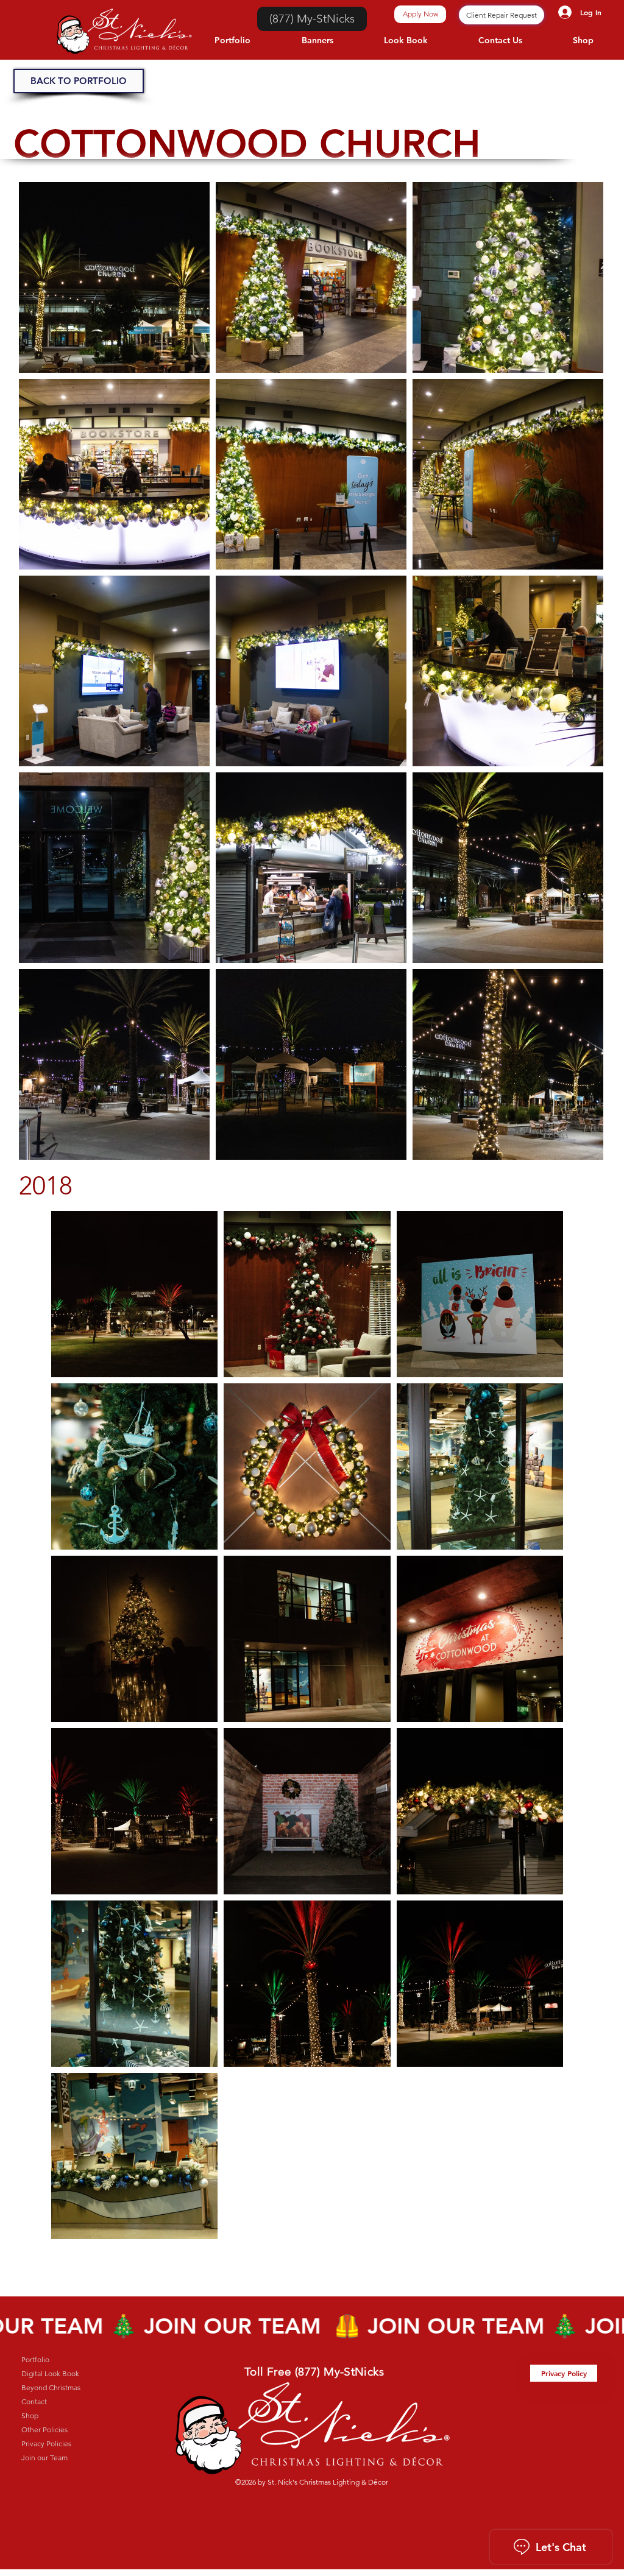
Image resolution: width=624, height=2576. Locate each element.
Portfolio (35, 2359)
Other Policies (44, 2430)
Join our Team (44, 2458)
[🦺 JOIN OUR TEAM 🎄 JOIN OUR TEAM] (312, 2326)
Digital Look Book (50, 2373)
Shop (30, 2415)
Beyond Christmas (51, 2387)
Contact (34, 2401)
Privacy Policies (46, 2444)
